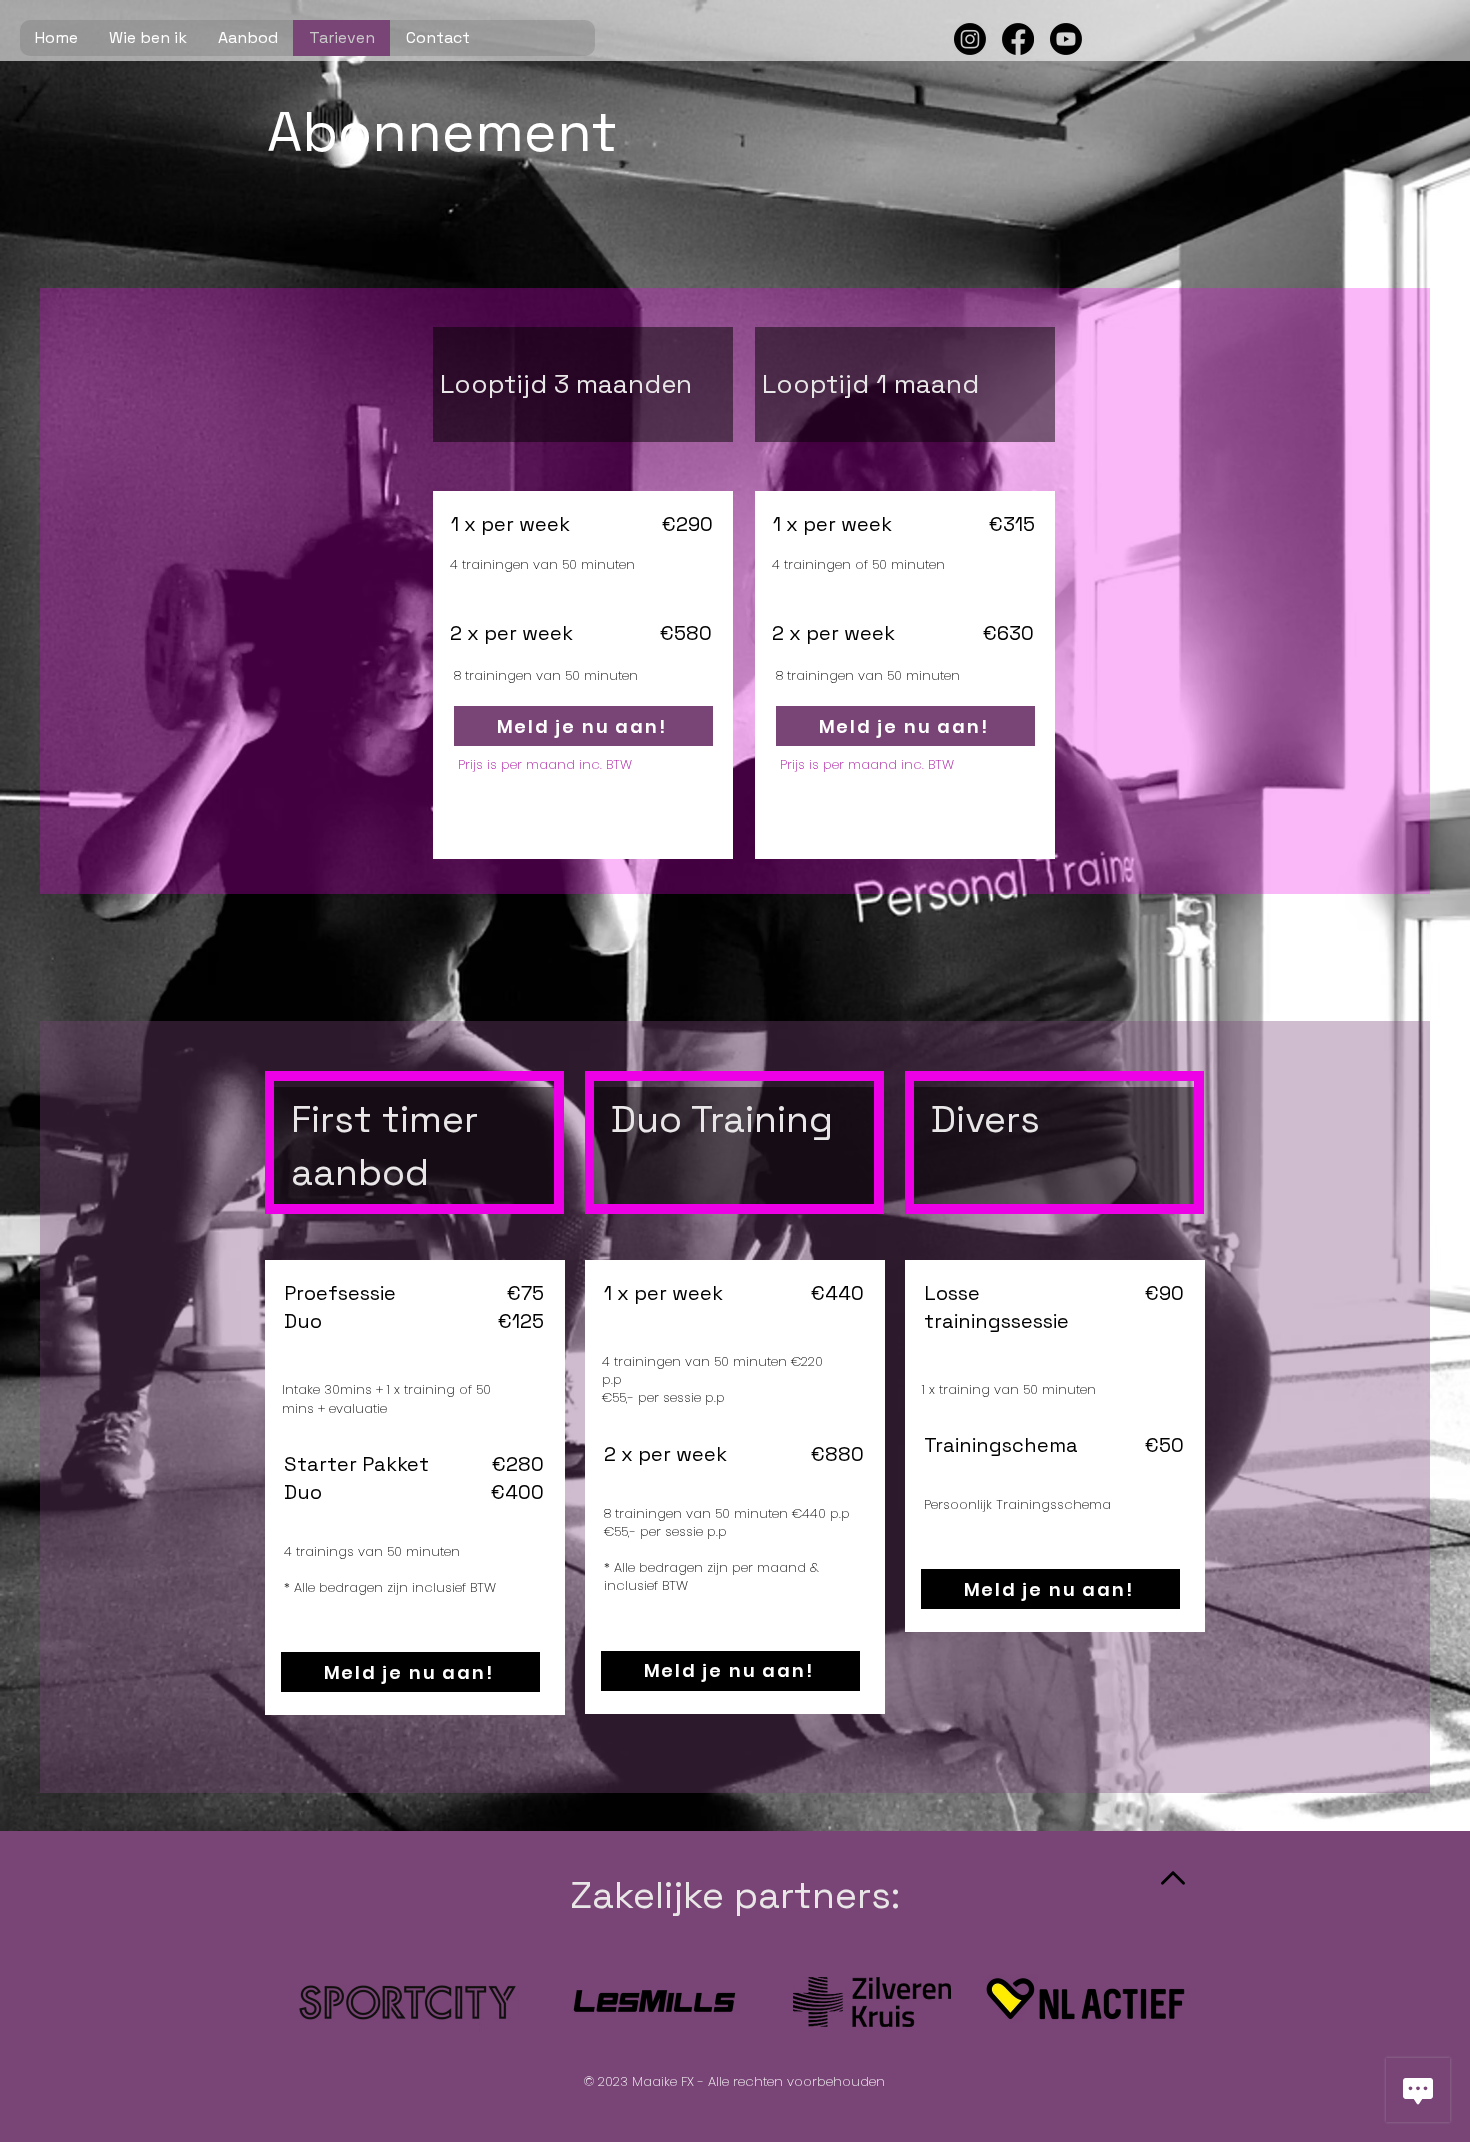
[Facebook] (1018, 39)
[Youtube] (1066, 39)
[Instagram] (970, 39)
